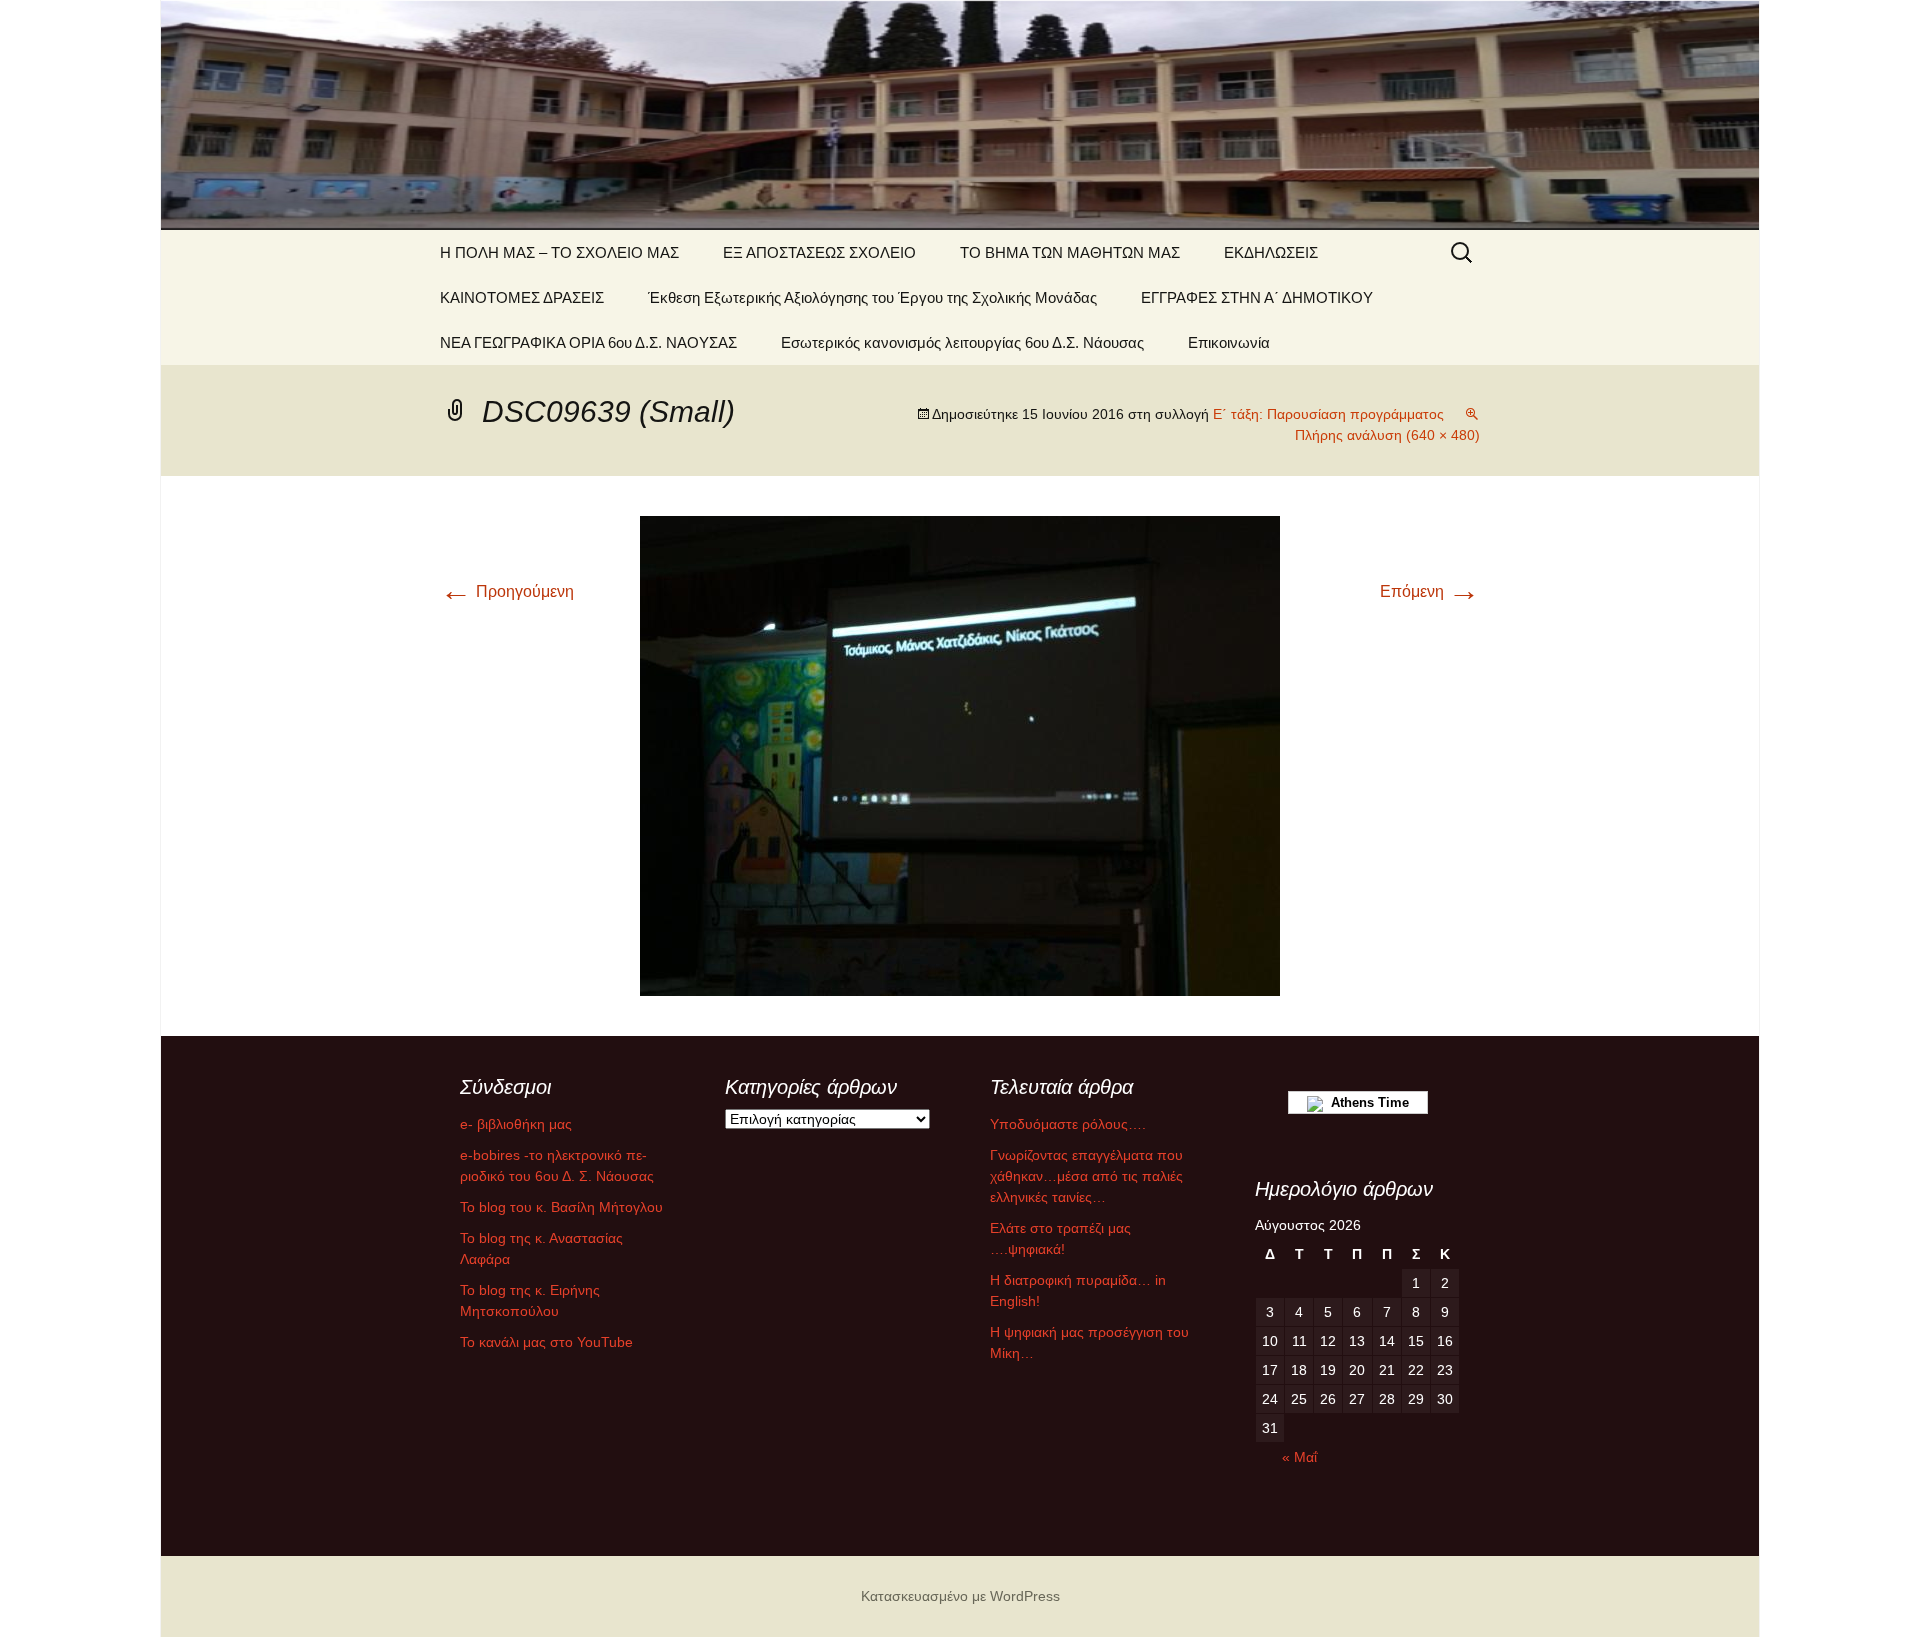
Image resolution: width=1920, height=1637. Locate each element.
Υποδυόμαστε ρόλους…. (1068, 1124)
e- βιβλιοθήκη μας (516, 1124)
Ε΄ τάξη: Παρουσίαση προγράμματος (1328, 414)
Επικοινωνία (1229, 342)
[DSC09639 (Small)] (960, 754)
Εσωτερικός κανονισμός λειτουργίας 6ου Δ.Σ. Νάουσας (962, 342)
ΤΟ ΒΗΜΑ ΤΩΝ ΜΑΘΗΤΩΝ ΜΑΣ (1070, 252)
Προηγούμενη (507, 591)
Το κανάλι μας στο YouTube (546, 1342)
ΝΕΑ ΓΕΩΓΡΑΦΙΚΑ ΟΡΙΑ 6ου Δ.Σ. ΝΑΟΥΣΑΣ (588, 342)
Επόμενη (1430, 591)
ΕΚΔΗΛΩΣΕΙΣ (1271, 252)
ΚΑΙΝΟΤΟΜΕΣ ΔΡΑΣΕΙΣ (522, 297)
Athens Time (1366, 1102)
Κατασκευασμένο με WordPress (960, 1596)
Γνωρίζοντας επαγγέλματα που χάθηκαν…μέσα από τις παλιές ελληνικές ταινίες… (1086, 1176)
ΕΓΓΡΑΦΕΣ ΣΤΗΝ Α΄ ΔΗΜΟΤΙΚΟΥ (1257, 297)
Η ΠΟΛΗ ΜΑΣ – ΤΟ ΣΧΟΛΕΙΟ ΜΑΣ (559, 252)
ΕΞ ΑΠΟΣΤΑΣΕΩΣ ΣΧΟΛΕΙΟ (819, 252)
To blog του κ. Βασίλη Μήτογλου (561, 1207)
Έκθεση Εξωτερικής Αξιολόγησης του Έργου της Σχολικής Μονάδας (872, 297)
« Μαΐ (1299, 1457)
